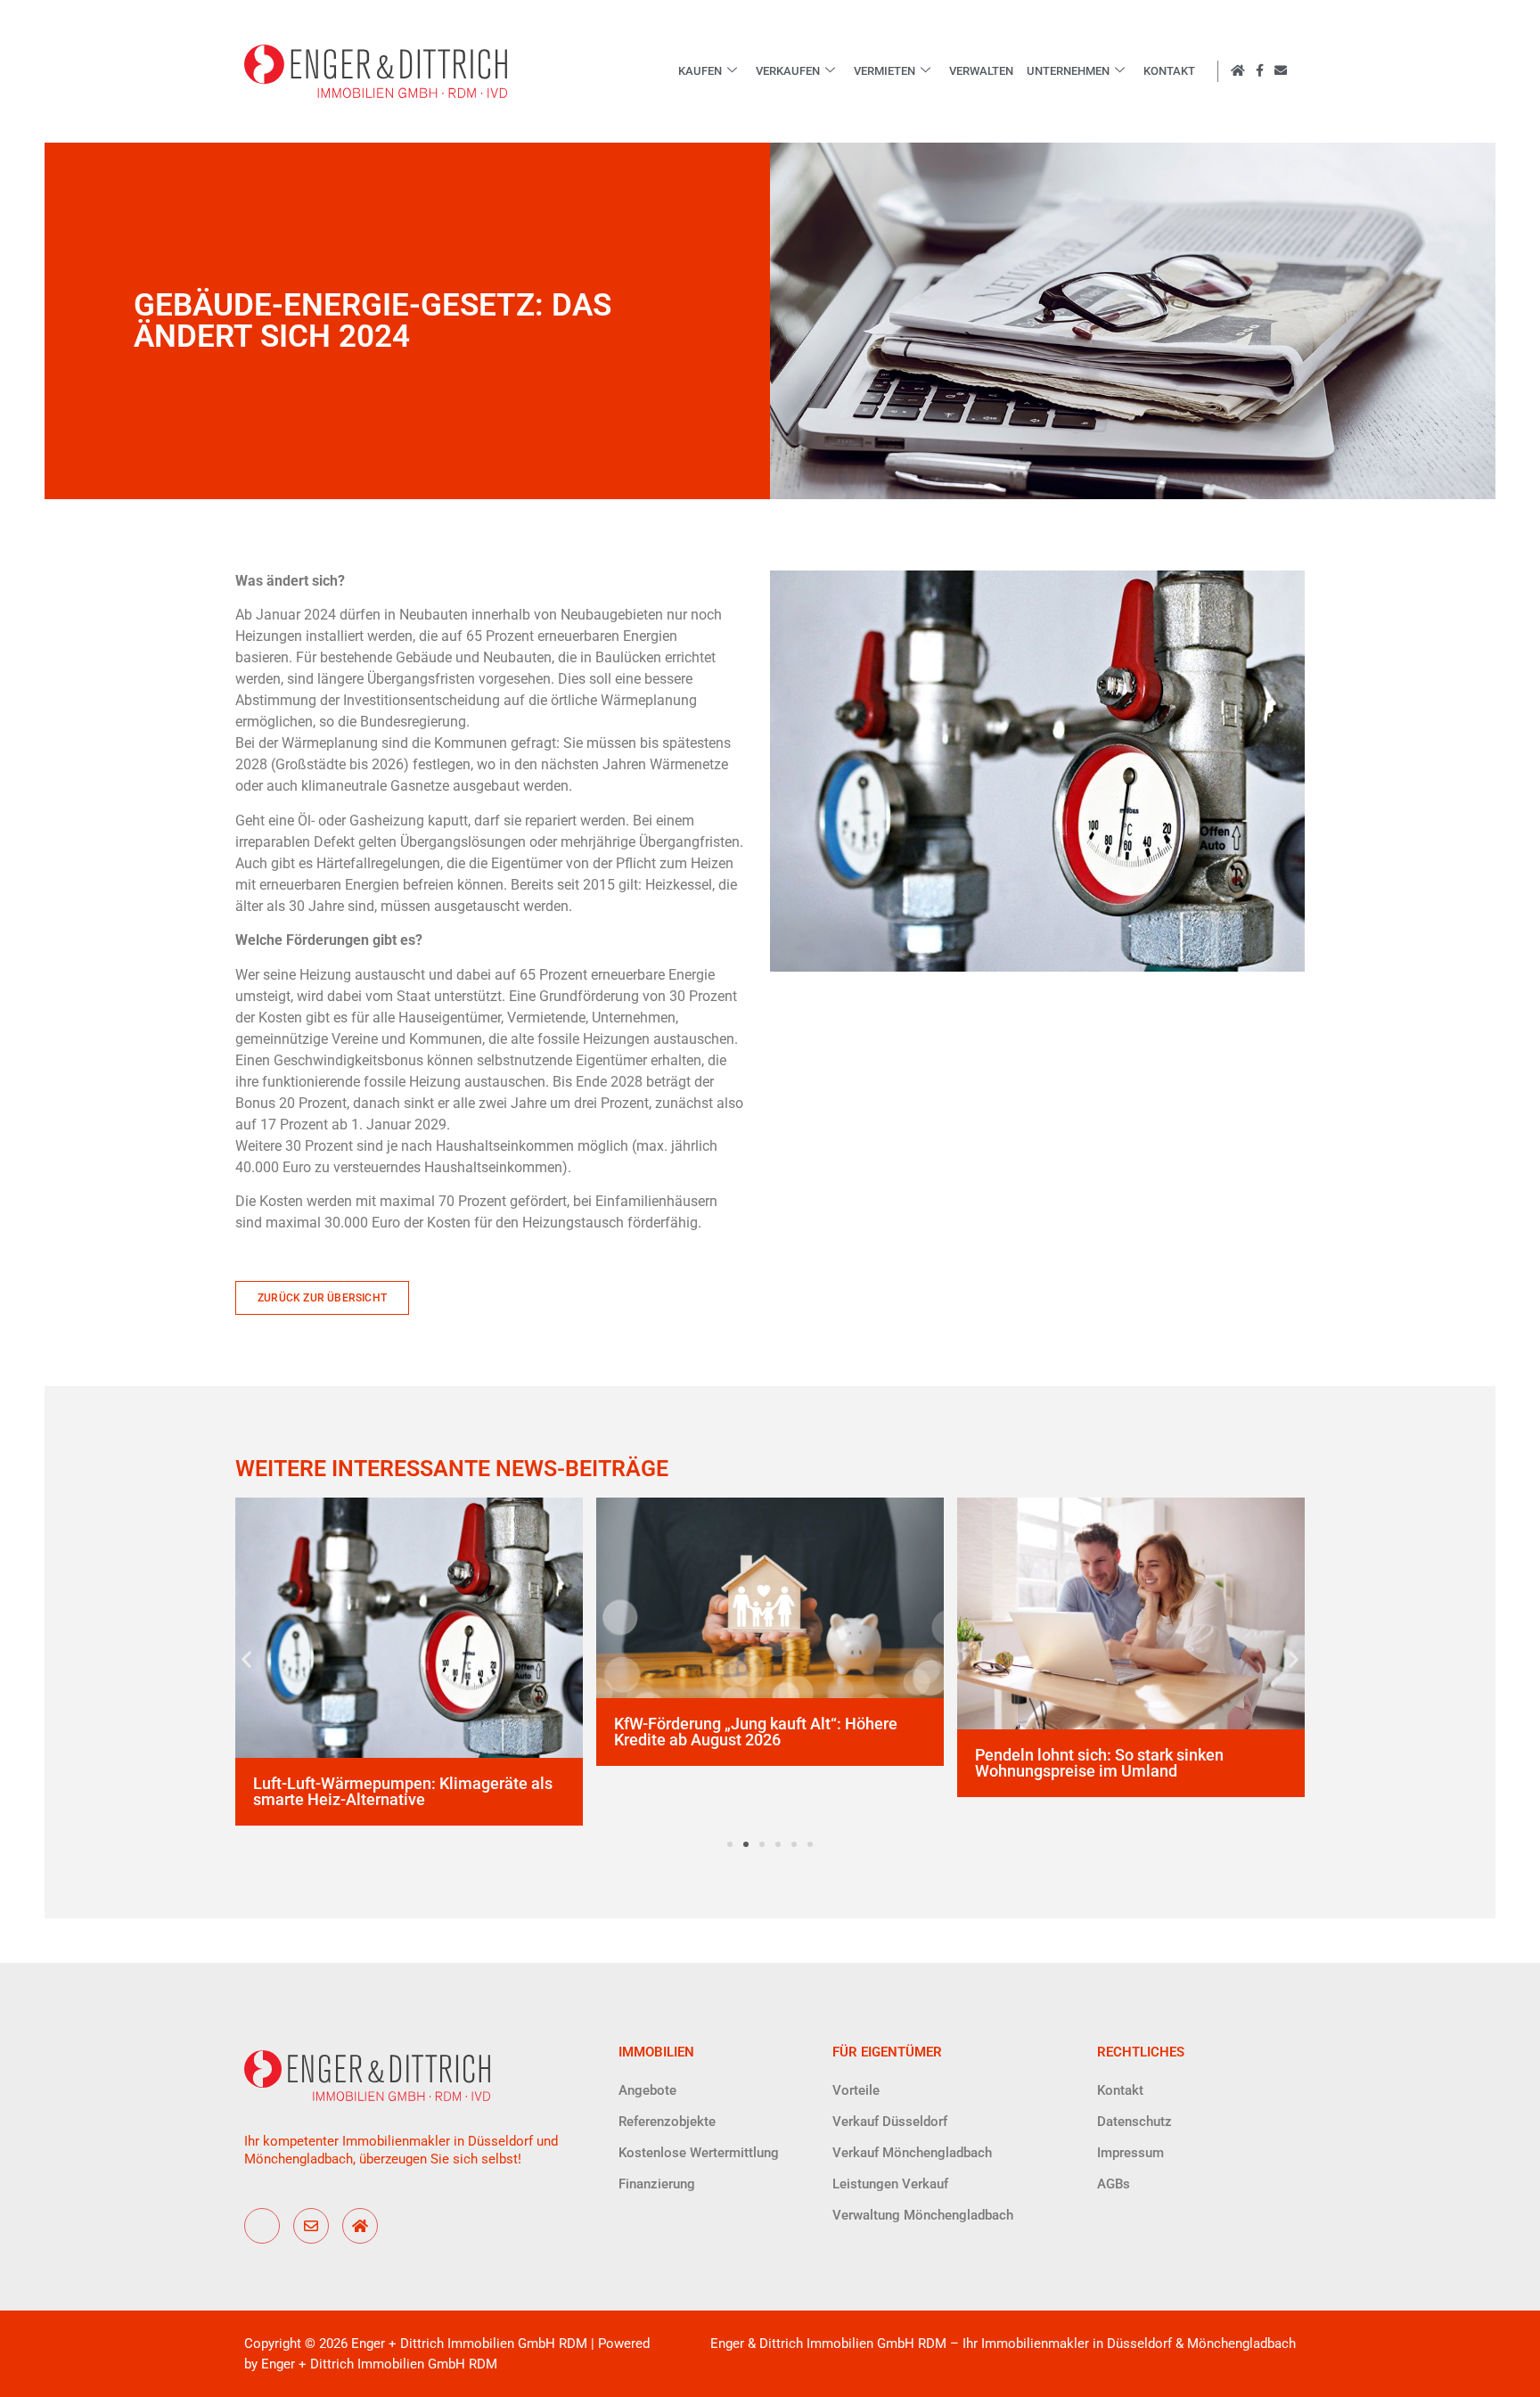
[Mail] (311, 2226)
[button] (246, 1658)
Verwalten (981, 71)
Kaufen (700, 71)
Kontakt (1169, 71)
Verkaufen (788, 71)
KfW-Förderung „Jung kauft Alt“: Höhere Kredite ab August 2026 (756, 1732)
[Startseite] (360, 2226)
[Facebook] (262, 2226)
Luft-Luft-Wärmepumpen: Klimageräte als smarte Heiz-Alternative (403, 1791)
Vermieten (885, 71)
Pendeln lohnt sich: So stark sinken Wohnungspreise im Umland (1099, 1763)
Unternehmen (1068, 71)
